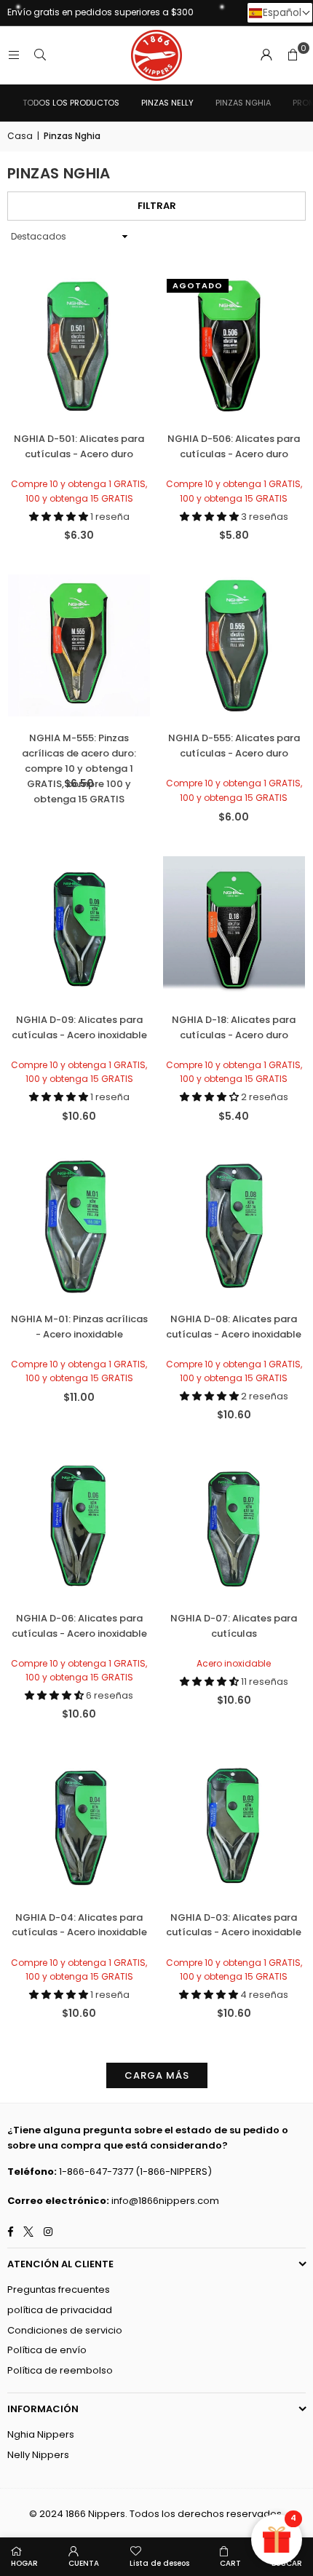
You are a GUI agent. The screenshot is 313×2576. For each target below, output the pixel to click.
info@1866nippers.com (165, 2201)
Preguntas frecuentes (59, 2289)
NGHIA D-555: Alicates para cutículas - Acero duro (234, 746)
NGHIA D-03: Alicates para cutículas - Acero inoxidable (234, 1925)
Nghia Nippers (41, 2434)
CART (230, 2563)
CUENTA (84, 2563)
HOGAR (24, 2563)
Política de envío (47, 2350)
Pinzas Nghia (243, 103)
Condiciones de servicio (65, 2330)
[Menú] (14, 55)
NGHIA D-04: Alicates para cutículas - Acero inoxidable (79, 1925)
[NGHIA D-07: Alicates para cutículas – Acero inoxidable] (234, 1525)
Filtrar (157, 206)
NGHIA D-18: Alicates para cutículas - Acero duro (234, 1027)
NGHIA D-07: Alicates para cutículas (234, 1626)
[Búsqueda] (40, 55)
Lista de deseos (159, 2563)
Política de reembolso (60, 2370)
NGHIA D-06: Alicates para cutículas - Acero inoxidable (79, 1626)
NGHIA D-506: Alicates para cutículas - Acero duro (234, 446)
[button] (293, 55)
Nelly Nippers (38, 2455)
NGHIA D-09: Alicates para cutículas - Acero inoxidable (79, 1027)
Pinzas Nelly (167, 103)
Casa (20, 136)
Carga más (157, 2075)
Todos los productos (71, 103)
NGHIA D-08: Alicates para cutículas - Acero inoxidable (234, 1327)
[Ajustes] (266, 55)
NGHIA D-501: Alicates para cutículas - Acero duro (79, 446)
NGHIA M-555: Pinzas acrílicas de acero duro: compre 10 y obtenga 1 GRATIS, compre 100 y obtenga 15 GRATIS (79, 751)
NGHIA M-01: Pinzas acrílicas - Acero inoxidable (79, 1327)
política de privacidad (60, 2310)
